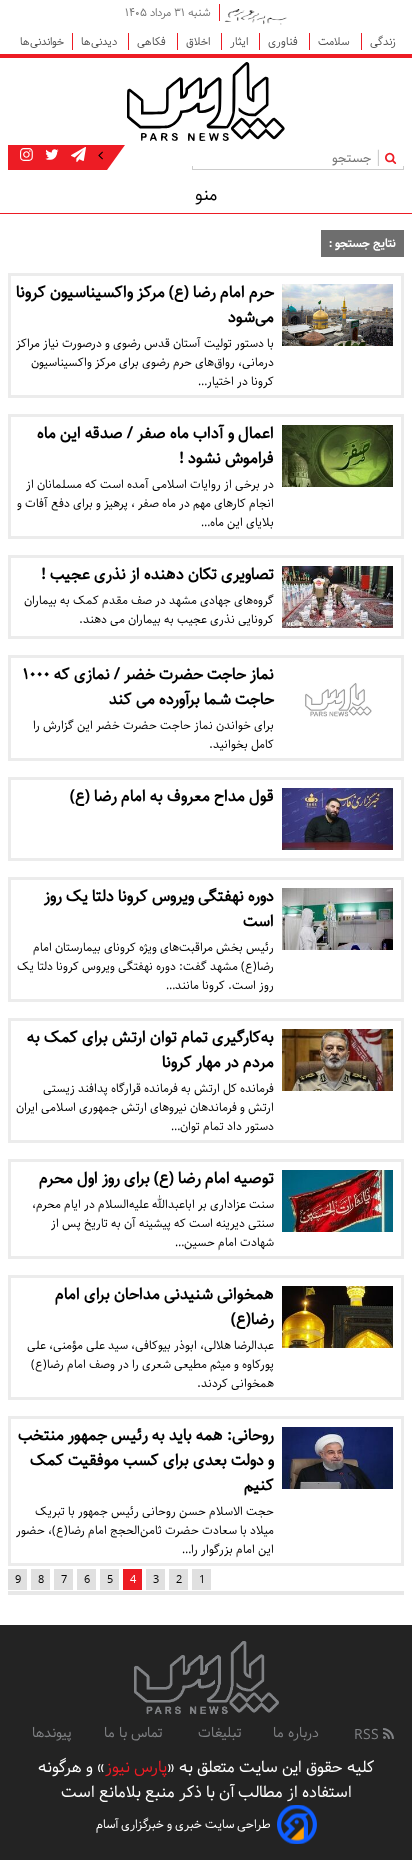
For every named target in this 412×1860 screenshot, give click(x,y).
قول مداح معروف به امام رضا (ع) (172, 796)
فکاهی (153, 41)
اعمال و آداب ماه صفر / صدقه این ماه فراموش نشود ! (155, 446)
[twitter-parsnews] (50, 156)
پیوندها (52, 1733)
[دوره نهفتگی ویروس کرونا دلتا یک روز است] (337, 919)
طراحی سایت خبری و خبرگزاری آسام (183, 1824)
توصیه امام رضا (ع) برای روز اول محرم (156, 1178)
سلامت (335, 41)
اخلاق (199, 41)
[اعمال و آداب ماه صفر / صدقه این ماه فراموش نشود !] (337, 456)
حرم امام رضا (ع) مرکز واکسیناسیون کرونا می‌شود (145, 305)
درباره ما (296, 1733)
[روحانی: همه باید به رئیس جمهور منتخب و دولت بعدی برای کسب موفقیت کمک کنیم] (337, 1458)
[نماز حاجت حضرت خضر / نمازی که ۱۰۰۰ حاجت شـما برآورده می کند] (337, 702)
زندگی (383, 41)
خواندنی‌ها (42, 41)
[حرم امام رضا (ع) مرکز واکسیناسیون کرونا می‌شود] (337, 315)
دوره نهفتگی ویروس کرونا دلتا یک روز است (159, 909)
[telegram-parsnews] (76, 156)
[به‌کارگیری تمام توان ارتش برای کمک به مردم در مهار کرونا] (337, 1060)
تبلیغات (219, 1733)
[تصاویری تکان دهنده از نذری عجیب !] (337, 597)
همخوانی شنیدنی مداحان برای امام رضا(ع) (164, 1307)
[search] (394, 157)
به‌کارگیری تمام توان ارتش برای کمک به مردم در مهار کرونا (150, 1050)
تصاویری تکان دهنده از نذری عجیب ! (157, 574)
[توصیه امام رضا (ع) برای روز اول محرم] (337, 1201)
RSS (368, 1735)
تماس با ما (135, 1733)
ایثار (240, 41)
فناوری (284, 41)
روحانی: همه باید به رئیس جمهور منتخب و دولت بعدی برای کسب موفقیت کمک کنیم (146, 1460)
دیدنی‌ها (100, 41)
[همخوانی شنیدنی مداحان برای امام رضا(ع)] (337, 1317)
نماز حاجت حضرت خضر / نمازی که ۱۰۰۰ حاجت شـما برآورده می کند (148, 687)
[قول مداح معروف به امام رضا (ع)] (337, 819)
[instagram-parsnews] (26, 156)
